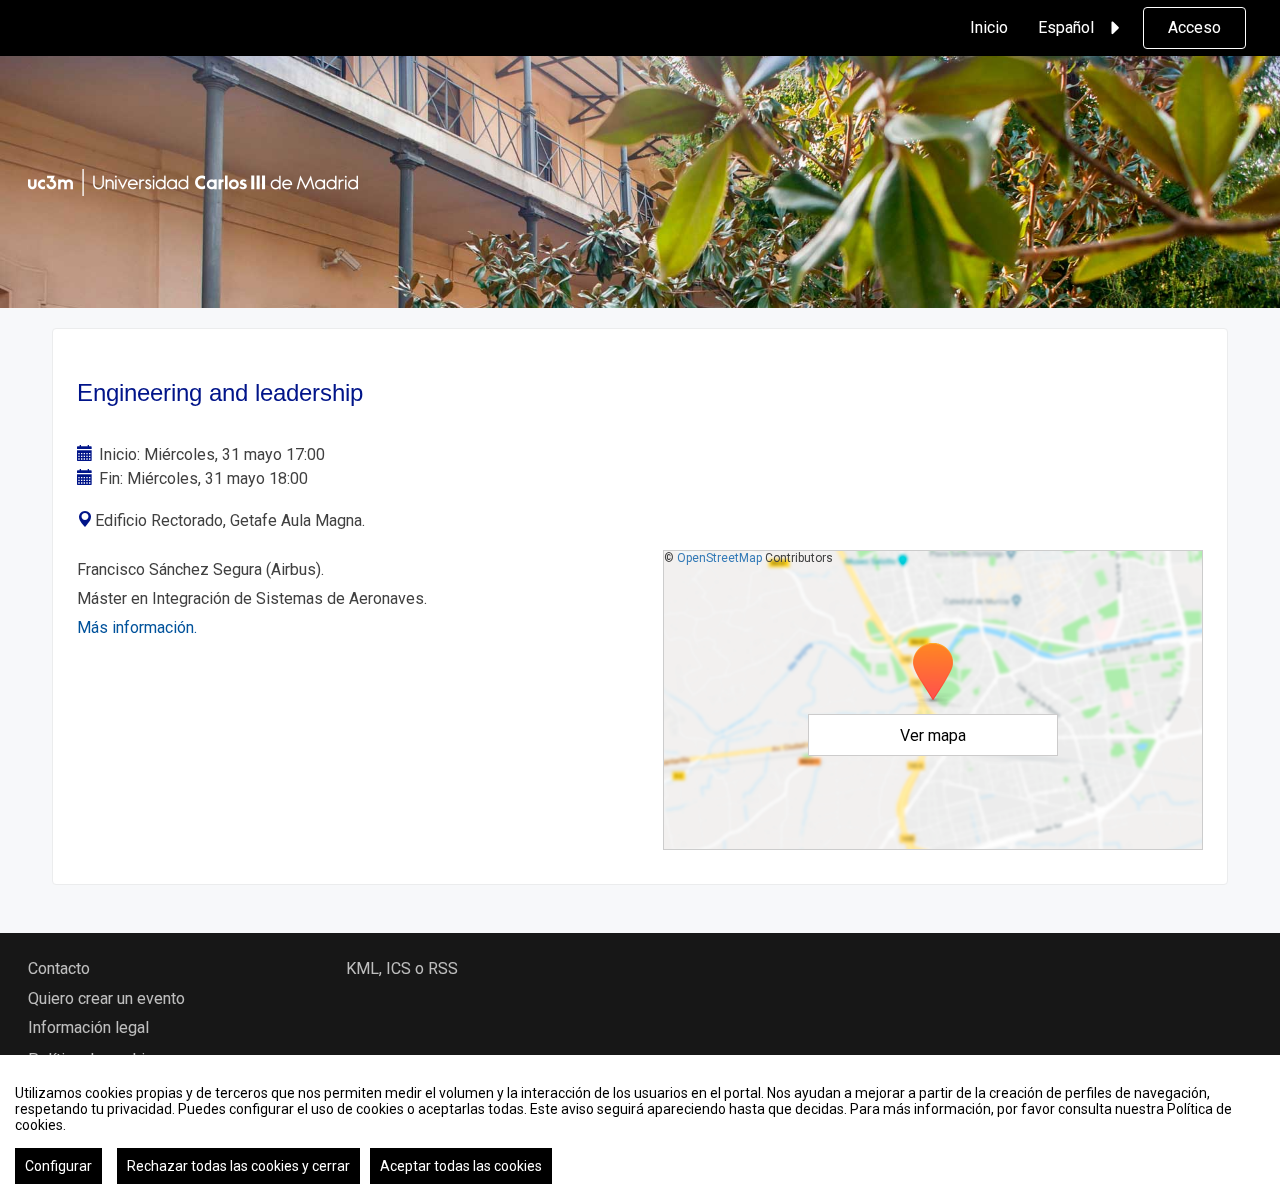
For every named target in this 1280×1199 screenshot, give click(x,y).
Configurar (58, 1166)
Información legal (88, 1027)
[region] (640, 1127)
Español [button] (1066, 27)
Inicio (989, 27)
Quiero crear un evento (106, 998)
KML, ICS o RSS (402, 968)
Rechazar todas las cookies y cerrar (238, 1166)
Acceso (1194, 27)
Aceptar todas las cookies (461, 1166)
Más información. (137, 627)
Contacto (59, 968)
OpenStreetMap (719, 558)
